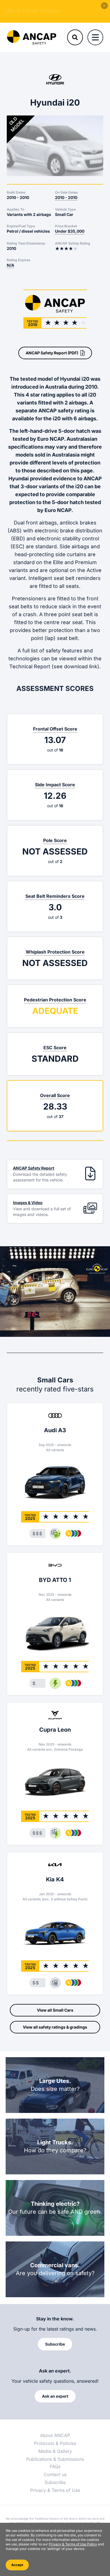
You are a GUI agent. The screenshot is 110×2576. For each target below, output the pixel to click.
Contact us (55, 2474)
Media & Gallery (55, 2451)
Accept (17, 2565)
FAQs (55, 2466)
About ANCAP (55, 2435)
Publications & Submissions (55, 2459)
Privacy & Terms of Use (55, 2490)
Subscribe (55, 2482)
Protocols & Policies (55, 2443)
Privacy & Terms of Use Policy (73, 2544)
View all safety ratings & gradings (55, 2027)
